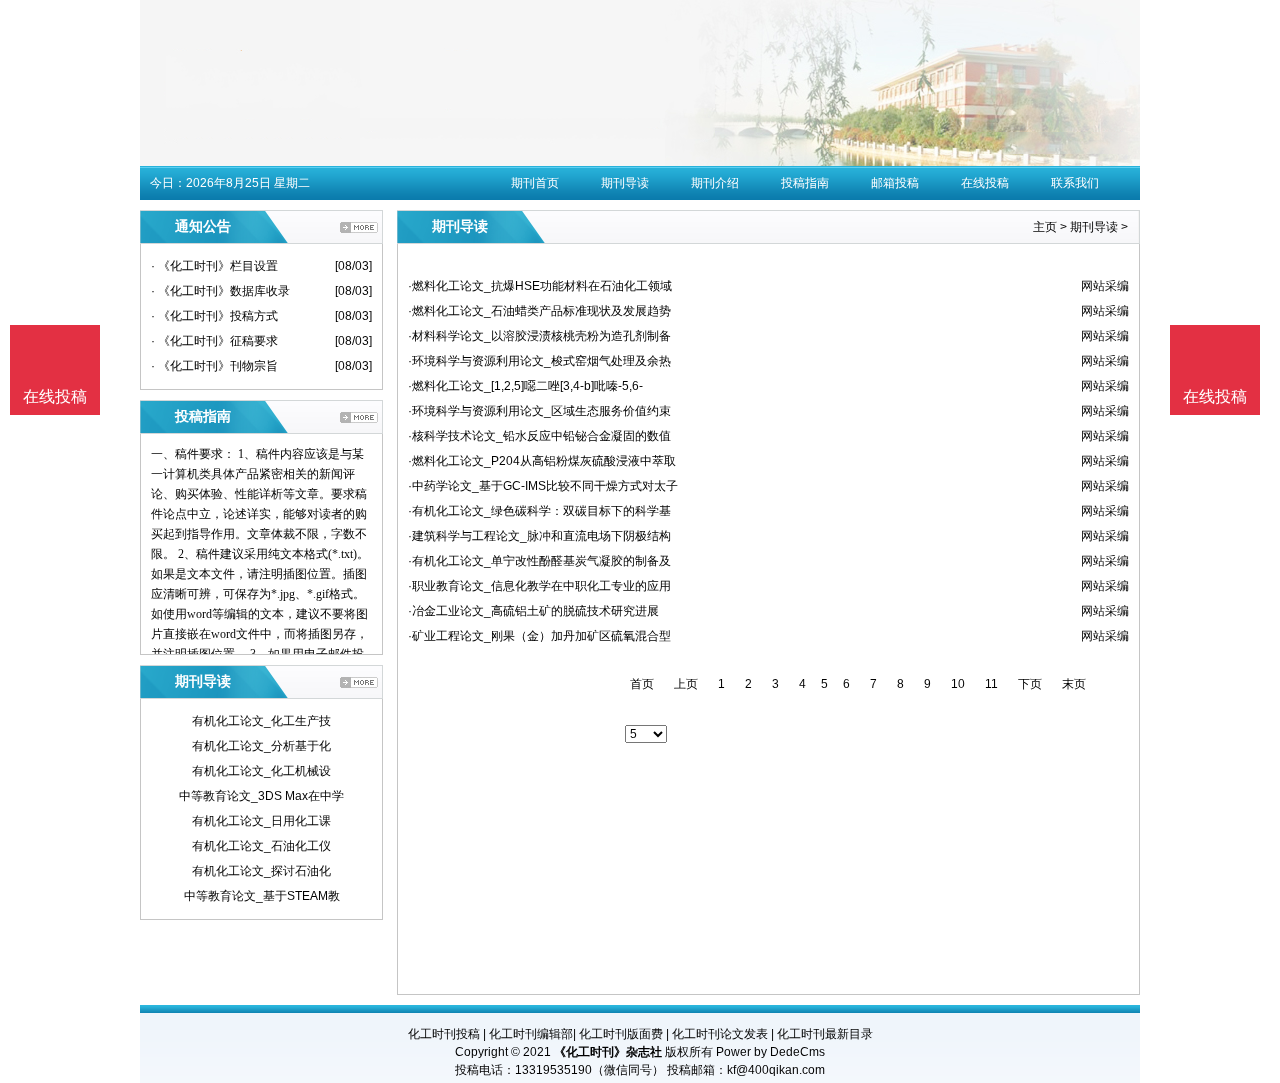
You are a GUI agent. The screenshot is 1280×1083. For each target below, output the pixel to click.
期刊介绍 (715, 183)
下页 (1030, 684)
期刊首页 (535, 183)
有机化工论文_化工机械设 (261, 771)
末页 (1074, 684)
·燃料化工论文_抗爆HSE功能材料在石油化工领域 (540, 286)
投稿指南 (805, 183)
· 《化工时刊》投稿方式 (214, 316)
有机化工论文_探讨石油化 (261, 871)
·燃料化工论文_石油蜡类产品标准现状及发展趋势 (539, 311)
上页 (686, 684)
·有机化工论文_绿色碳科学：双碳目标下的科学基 (539, 511)
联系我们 (1075, 183)
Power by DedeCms (770, 1052)
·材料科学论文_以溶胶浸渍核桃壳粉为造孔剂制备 (539, 336)
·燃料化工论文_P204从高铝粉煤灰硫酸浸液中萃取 (542, 461)
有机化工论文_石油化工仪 (261, 846)
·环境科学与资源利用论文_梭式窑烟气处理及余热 (539, 361)
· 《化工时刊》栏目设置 (214, 266)
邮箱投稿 (895, 183)
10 (958, 684)
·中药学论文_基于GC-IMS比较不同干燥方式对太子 (543, 486)
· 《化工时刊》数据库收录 (220, 291)
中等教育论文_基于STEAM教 (262, 896)
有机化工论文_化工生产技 (261, 721)
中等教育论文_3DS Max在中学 (261, 796)
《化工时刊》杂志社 (608, 1052)
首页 (642, 684)
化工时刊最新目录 (825, 1034)
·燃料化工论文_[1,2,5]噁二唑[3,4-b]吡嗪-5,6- (525, 386)
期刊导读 (625, 183)
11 (991, 684)
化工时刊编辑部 (531, 1034)
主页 (1045, 227)
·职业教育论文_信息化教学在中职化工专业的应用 (539, 586)
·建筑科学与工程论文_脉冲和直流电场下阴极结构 (539, 536)
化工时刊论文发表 (720, 1034)
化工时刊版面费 (621, 1034)
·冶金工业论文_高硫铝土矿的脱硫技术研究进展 (533, 611)
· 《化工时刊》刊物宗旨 (214, 366)
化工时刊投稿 (444, 1034)
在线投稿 (985, 183)
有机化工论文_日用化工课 (261, 821)
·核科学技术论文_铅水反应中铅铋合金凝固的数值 (539, 436)
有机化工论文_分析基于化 (261, 746)
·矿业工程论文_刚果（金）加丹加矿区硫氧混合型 (539, 636)
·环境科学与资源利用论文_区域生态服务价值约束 (539, 411)
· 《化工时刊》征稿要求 (214, 341)
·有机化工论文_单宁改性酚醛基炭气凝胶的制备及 (539, 561)
